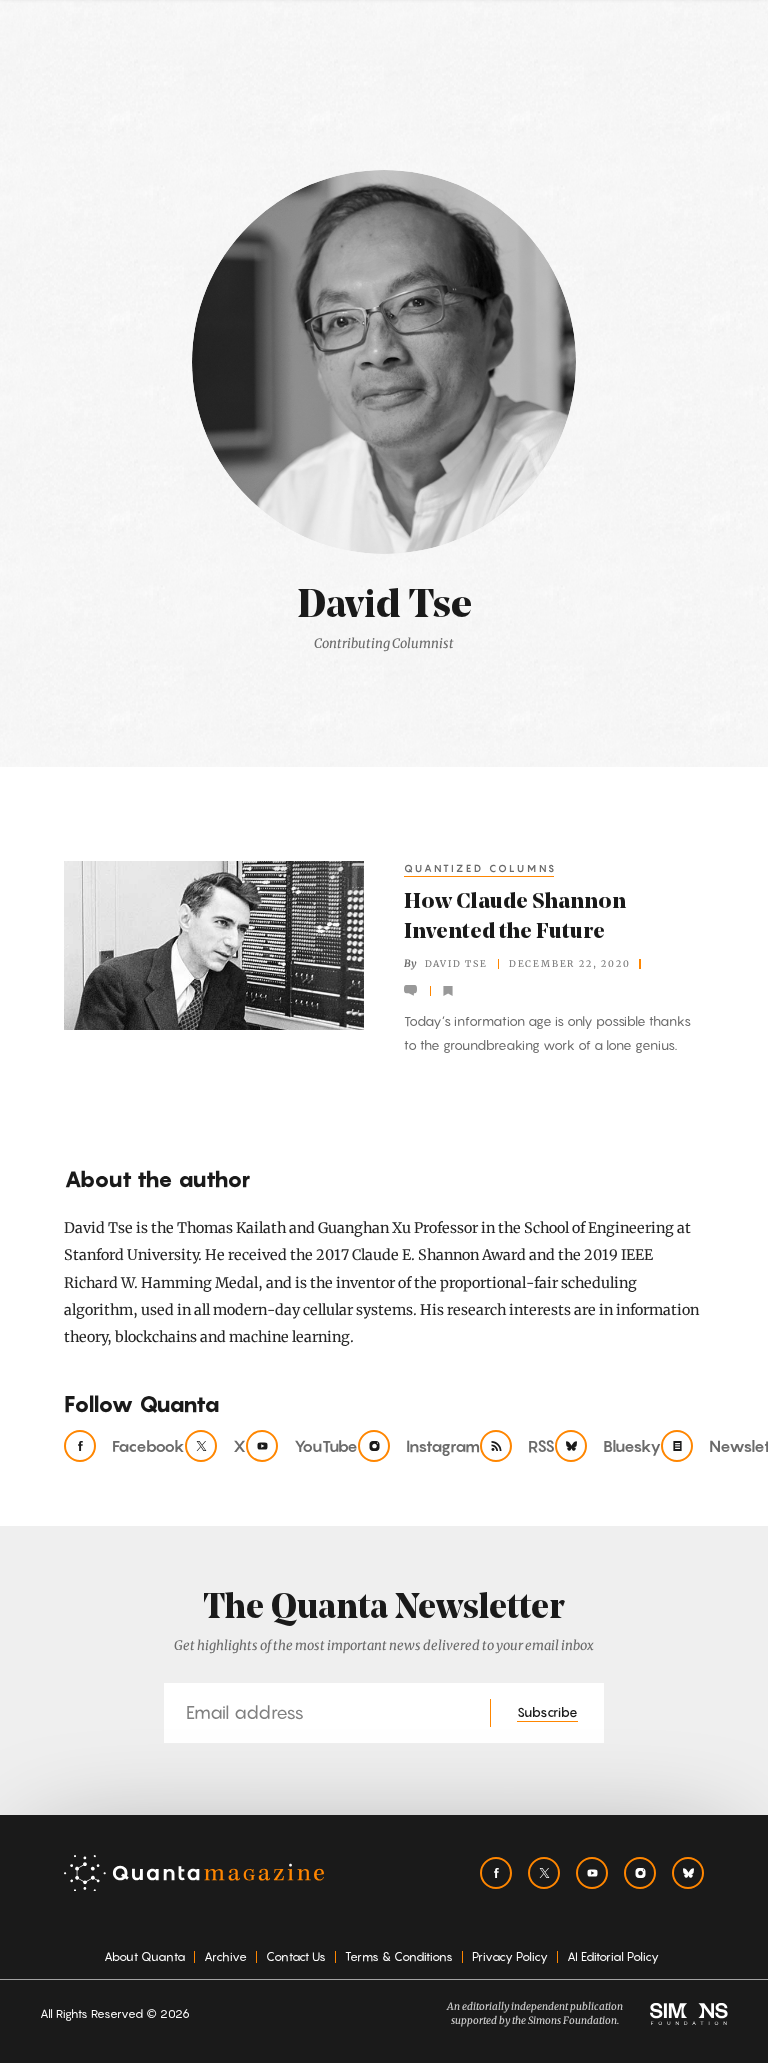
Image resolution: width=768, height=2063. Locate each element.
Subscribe (547, 1712)
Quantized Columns (480, 868)
